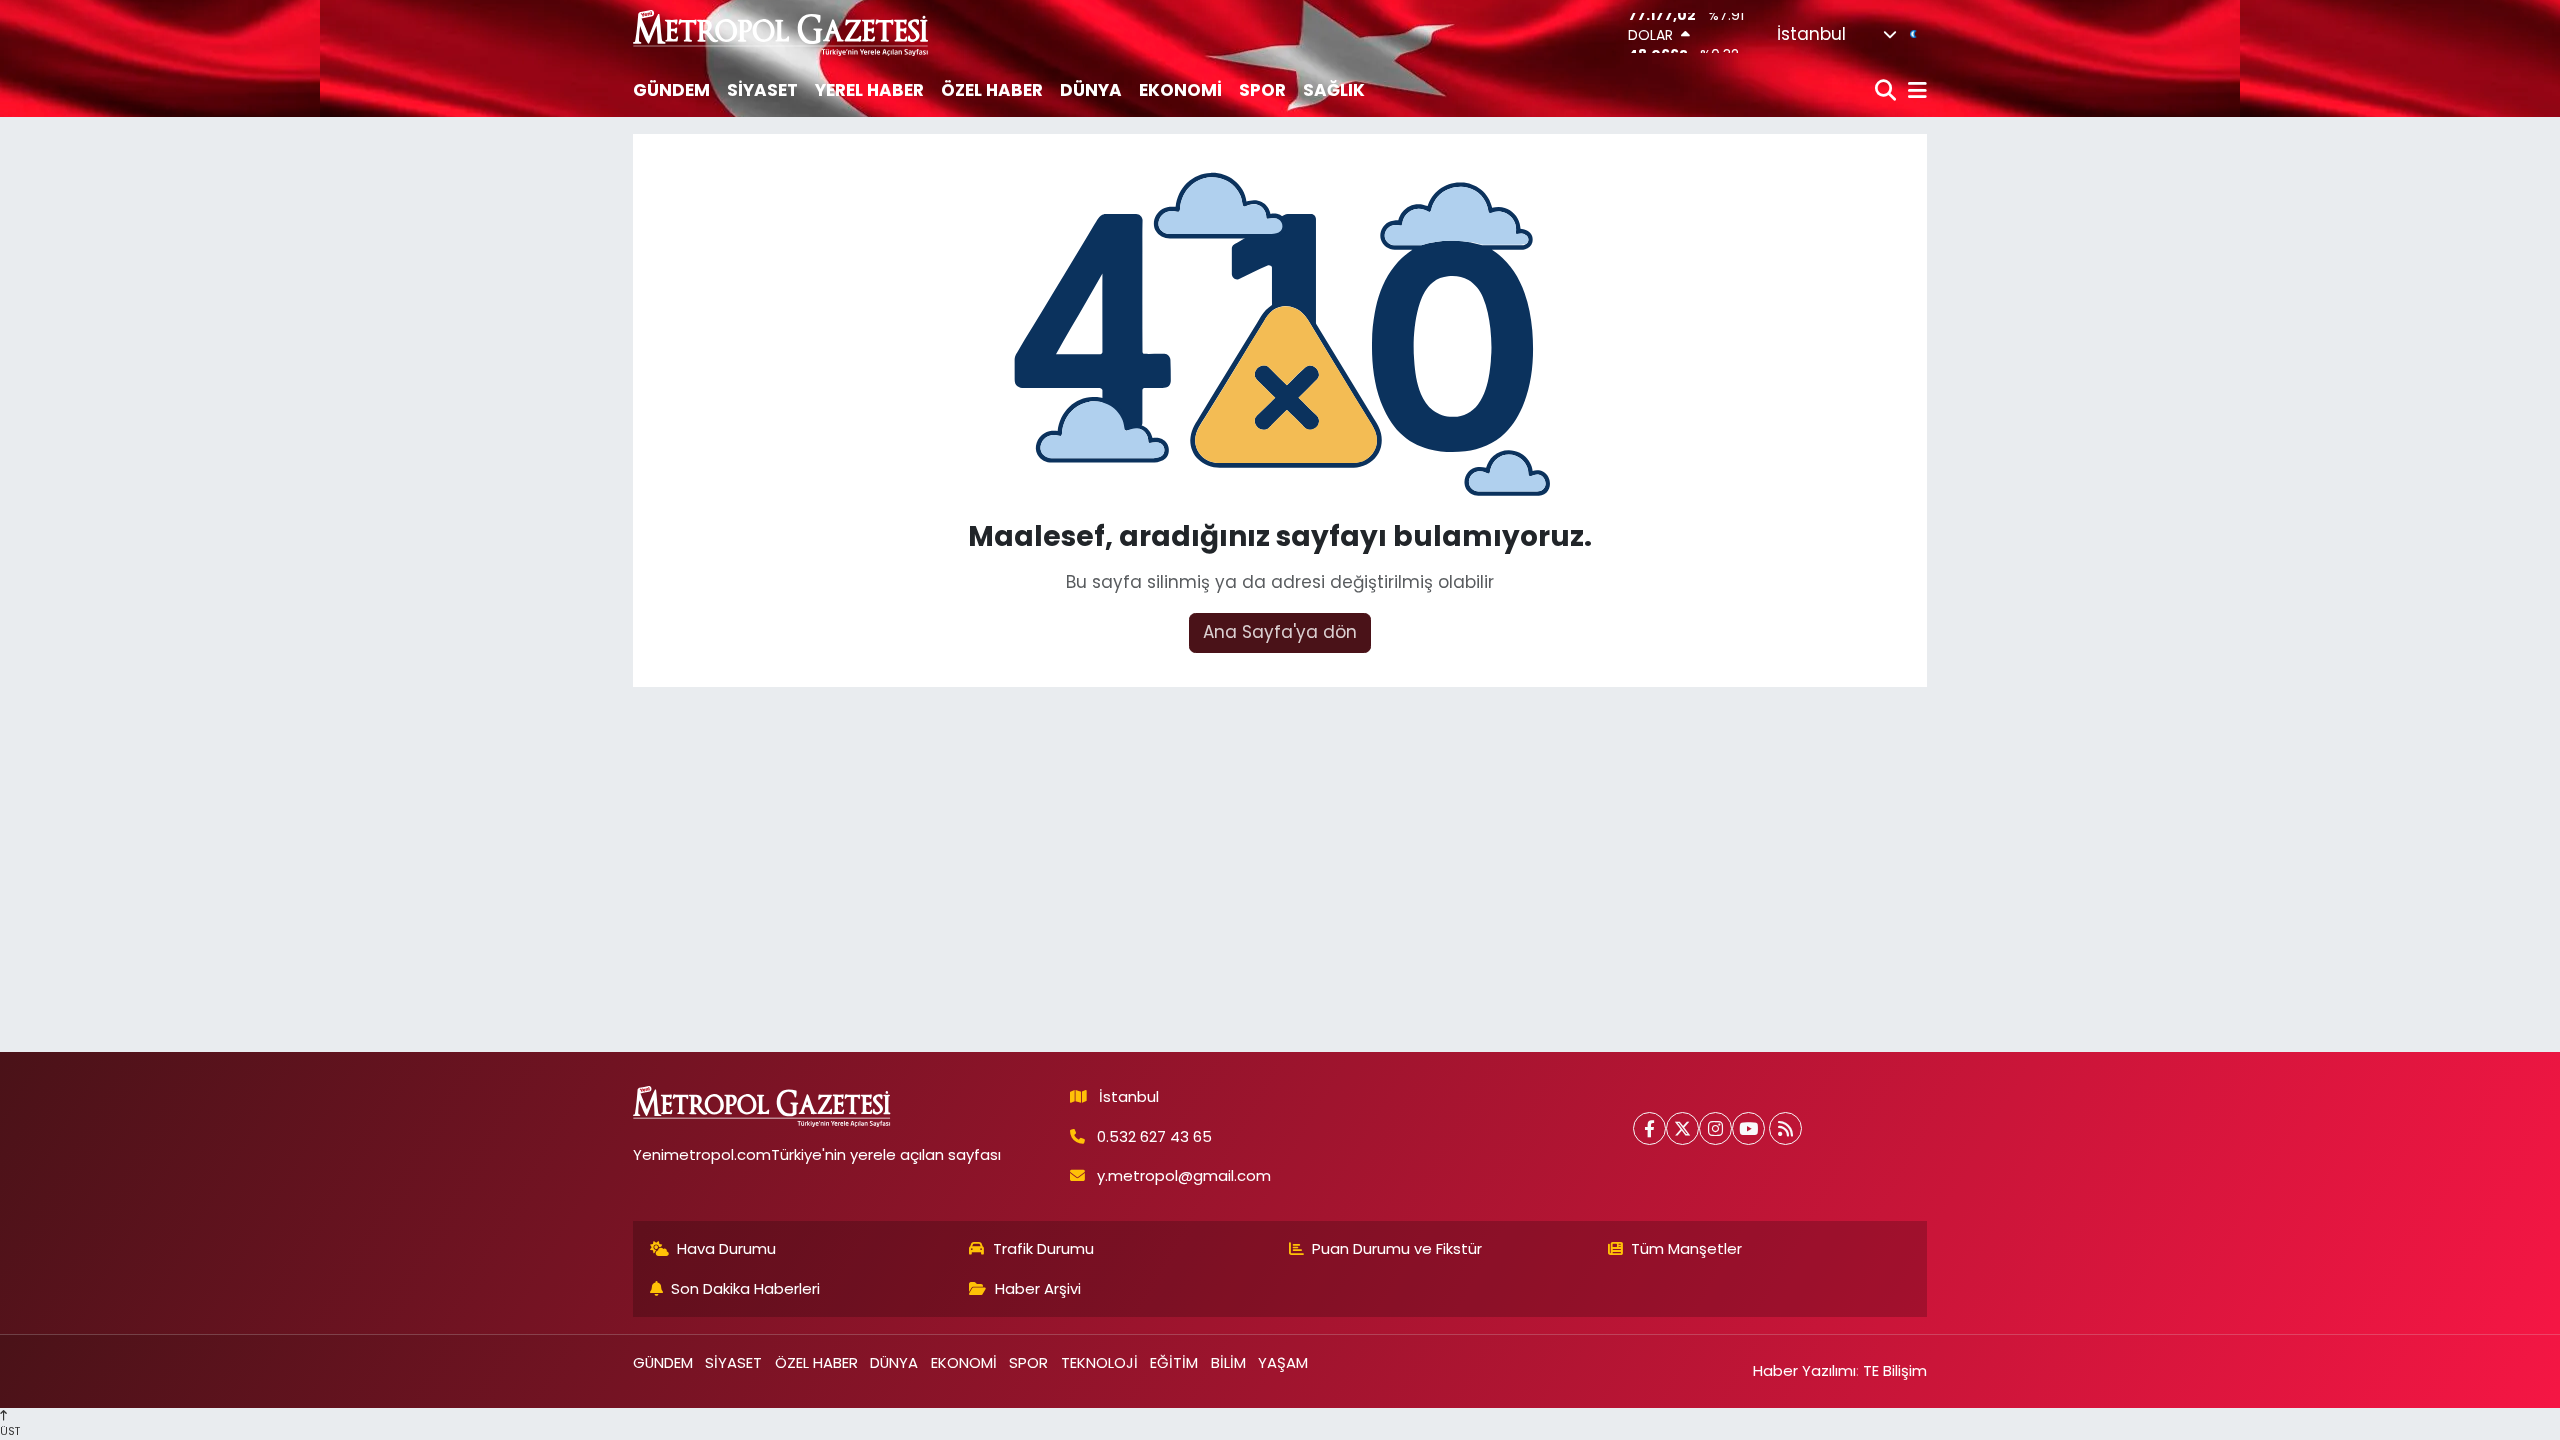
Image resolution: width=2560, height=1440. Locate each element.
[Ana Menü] (1914, 91)
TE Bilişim (1895, 1370)
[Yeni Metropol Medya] (782, 32)
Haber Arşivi (1038, 1288)
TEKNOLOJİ (1099, 1362)
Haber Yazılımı (1804, 1370)
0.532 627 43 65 (1154, 1136)
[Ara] (1887, 91)
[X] (1682, 1128)
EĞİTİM (1174, 1362)
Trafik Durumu (1043, 1248)
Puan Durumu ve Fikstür (1397, 1248)
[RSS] (1785, 1128)
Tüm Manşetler (1686, 1248)
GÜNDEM (671, 90)
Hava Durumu (726, 1248)
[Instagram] (1715, 1128)
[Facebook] (1649, 1128)
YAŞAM (1283, 1362)
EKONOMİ (1180, 90)
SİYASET (762, 90)
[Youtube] (1748, 1128)
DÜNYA (1091, 90)
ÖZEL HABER (992, 90)
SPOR (1262, 90)
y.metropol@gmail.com (1184, 1175)
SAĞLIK (1334, 90)
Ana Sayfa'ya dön (1280, 632)
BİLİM (1228, 1362)
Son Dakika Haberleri (745, 1288)
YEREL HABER (869, 90)
